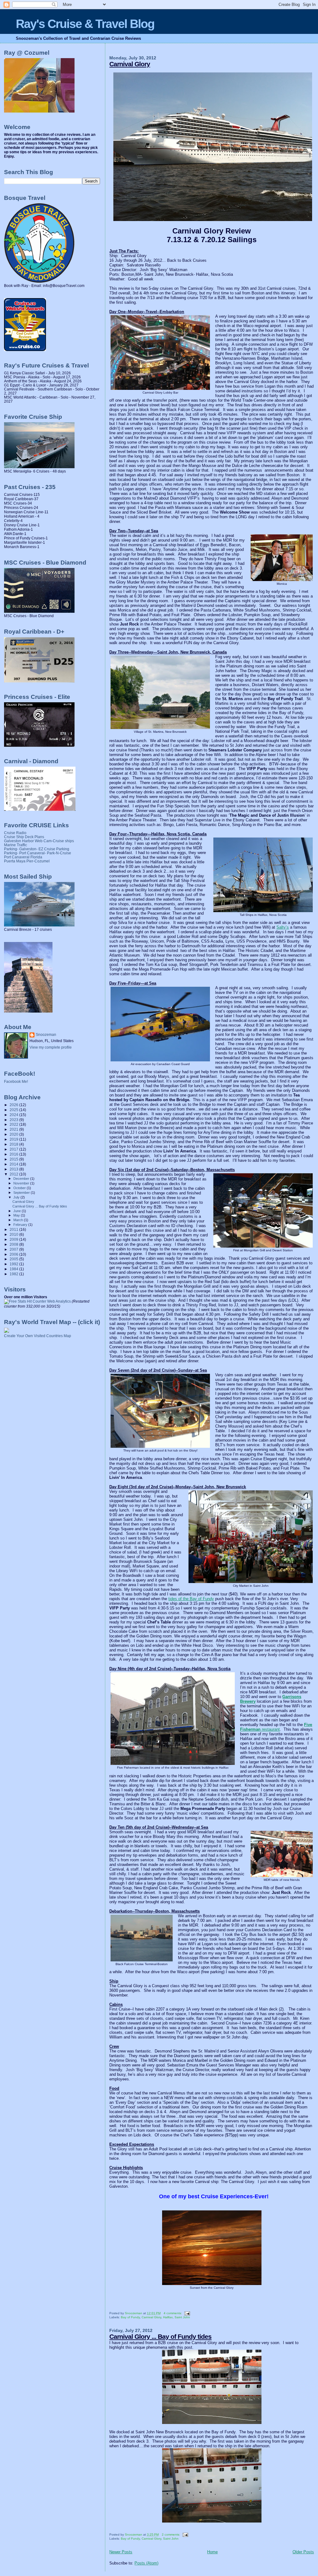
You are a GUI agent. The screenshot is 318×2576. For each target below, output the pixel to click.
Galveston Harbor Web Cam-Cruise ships (39, 841)
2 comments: (171, 2534)
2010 (14, 1234)
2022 (14, 1124)
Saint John (182, 2317)
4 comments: (173, 2313)
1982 (14, 1274)
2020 (14, 1134)
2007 (14, 1249)
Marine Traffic (16, 845)
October (20, 1188)
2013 (14, 1169)
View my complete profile (51, 1047)
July (17, 1197)
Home (212, 2552)
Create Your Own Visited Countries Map (38, 1336)
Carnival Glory (130, 64)
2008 (14, 1244)
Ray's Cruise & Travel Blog (85, 24)
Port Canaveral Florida (23, 857)
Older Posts (303, 2552)
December (22, 1179)
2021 (14, 1129)
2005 (14, 1259)
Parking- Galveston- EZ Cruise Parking (37, 849)
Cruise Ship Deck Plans (24, 837)
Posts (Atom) (146, 2563)
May (17, 1215)
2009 (14, 1239)
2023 (14, 1120)
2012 (14, 1174)
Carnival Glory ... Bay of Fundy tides (160, 2336)
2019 (14, 1139)
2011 (14, 1229)
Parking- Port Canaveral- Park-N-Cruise (38, 853)
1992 (14, 1264)
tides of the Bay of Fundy (191, 1599)
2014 (14, 1164)
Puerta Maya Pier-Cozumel (27, 861)
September (22, 1193)
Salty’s (283, 927)
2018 (14, 1144)
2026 (14, 1105)
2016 (14, 1154)
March (19, 1220)
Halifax (168, 2317)
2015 (14, 1159)
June (18, 1211)
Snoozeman (46, 1035)
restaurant (276, 1727)
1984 (14, 1269)
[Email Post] (187, 2313)
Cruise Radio (15, 833)
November (22, 1183)
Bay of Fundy (130, 2317)
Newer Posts (121, 2552)
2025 (14, 1110)
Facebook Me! (16, 1082)
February (21, 1225)
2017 (14, 1149)
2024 (14, 1115)
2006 (14, 1254)
